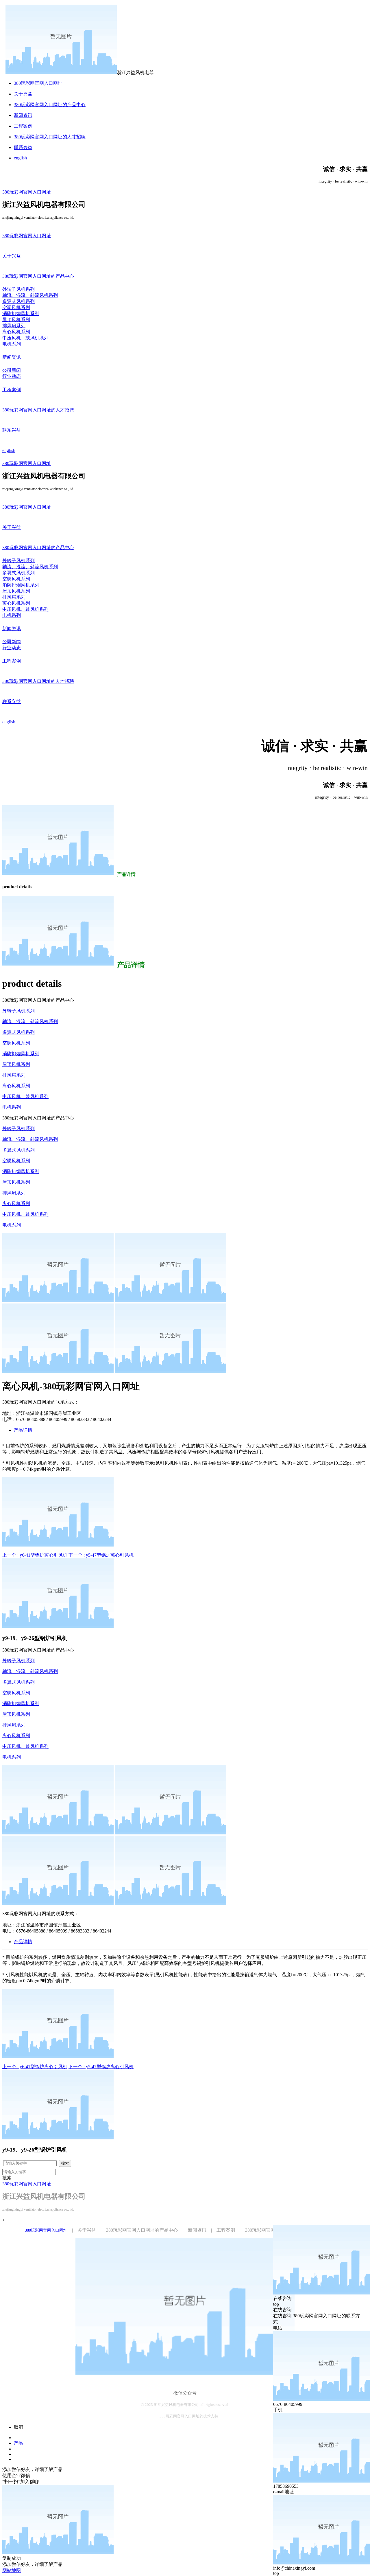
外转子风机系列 (18, 1011)
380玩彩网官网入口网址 (38, 83)
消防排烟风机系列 (21, 1054)
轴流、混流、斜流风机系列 (30, 1022)
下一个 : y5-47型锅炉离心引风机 (101, 1555)
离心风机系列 (16, 1086)
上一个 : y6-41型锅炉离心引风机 (35, 1555)
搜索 (65, 2163)
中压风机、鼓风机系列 (25, 1096)
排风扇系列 (14, 1075)
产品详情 (23, 1430)
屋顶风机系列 (16, 1064)
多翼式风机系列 (18, 1032)
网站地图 (12, 2570)
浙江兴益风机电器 (135, 72)
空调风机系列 (16, 1043)
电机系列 (12, 1107)
